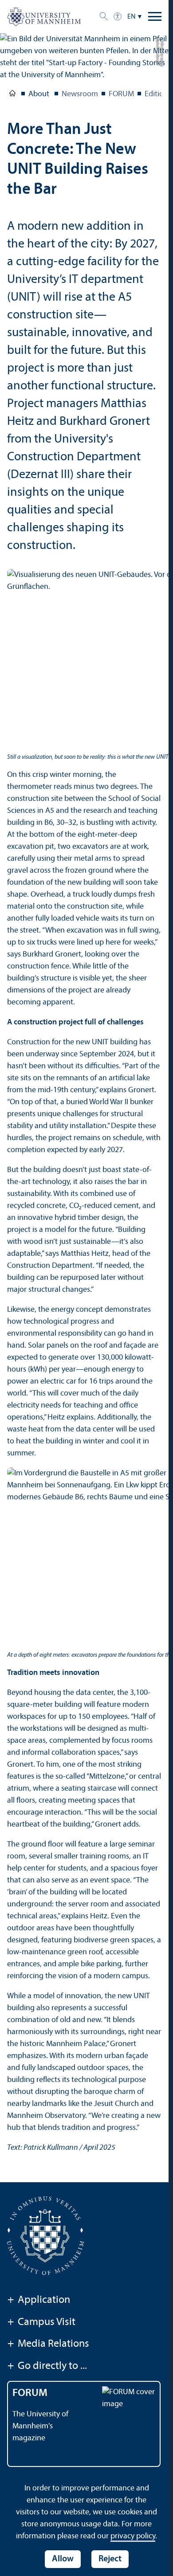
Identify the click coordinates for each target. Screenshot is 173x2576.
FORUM (121, 94)
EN (132, 17)
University (12, 95)
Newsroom (80, 94)
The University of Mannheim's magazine (40, 2426)
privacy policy (133, 2536)
